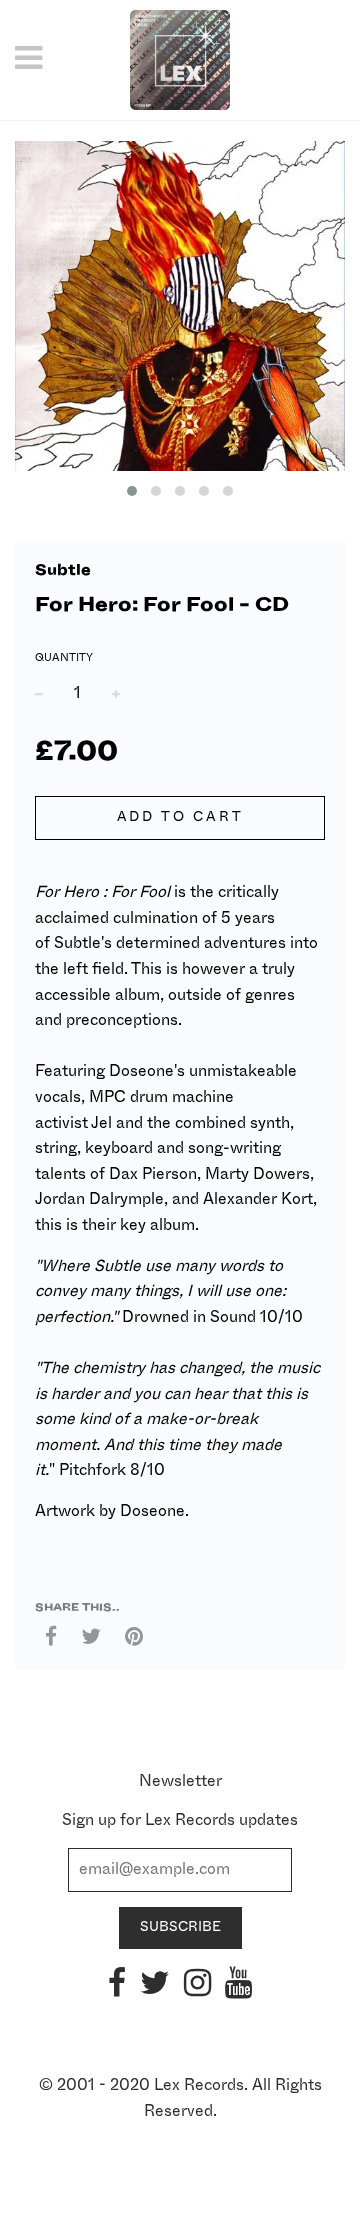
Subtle (63, 570)
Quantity (64, 657)
